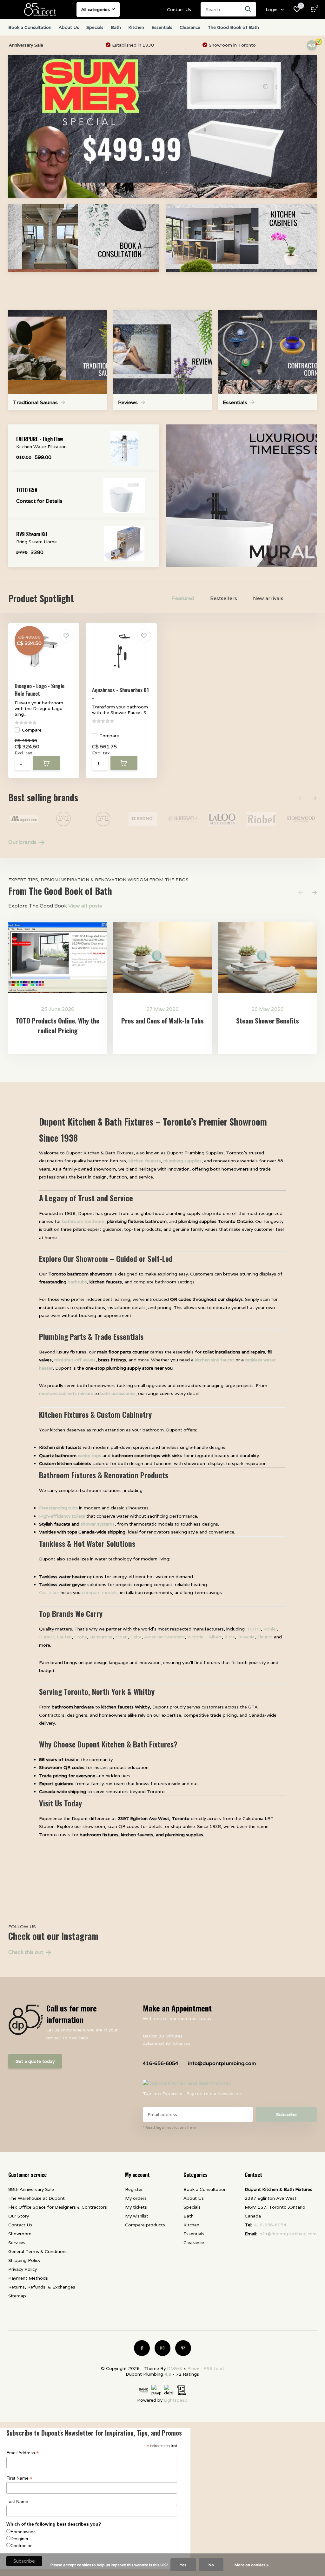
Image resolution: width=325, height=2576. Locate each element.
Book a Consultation (30, 27)
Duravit (47, 1637)
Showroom (20, 2234)
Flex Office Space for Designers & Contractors (58, 2207)
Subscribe (286, 2114)
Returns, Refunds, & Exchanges (42, 2287)
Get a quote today (35, 2061)
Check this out (26, 1952)
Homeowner (23, 2532)
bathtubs (77, 1282)
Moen (121, 1637)
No (211, 2565)
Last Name (17, 2502)
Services (17, 2243)
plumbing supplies (182, 1161)
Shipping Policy (24, 2260)
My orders (136, 2198)
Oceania (246, 1637)
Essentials (162, 27)
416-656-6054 (161, 2063)
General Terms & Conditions (38, 2251)
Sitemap (17, 2296)
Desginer (20, 2539)
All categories (96, 10)
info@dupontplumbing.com (222, 2063)
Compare (32, 730)
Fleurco (265, 1637)
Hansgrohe (101, 1637)
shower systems (98, 1524)
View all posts (85, 906)
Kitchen (136, 27)
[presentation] (301, 798)
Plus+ (193, 2368)
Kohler (270, 1629)
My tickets (136, 2207)
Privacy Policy (23, 2269)
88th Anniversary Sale (31, 2189)
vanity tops (90, 1456)
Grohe (81, 1637)
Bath (116, 27)
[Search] (248, 9)
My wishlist (137, 2216)
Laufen (64, 1637)
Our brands (23, 842)
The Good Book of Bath (233, 27)
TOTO (254, 1629)
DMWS (175, 2368)
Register (134, 2189)
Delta (136, 1637)
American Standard (164, 1637)
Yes (183, 2565)
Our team (49, 1592)
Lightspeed (176, 2400)
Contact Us (179, 10)
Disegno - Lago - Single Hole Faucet (40, 690)
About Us (69, 27)
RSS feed (214, 2368)
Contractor (21, 2546)
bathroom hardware (83, 1221)
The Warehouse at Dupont (36, 2198)
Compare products (145, 2225)
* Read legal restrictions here (169, 2127)
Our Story (19, 2216)
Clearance (190, 27)
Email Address (23, 2453)
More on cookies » (252, 2565)
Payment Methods (28, 2278)
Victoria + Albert (205, 1637)
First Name (19, 2478)
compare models (100, 1592)
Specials (95, 27)
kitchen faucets (145, 1161)
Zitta (230, 1637)
